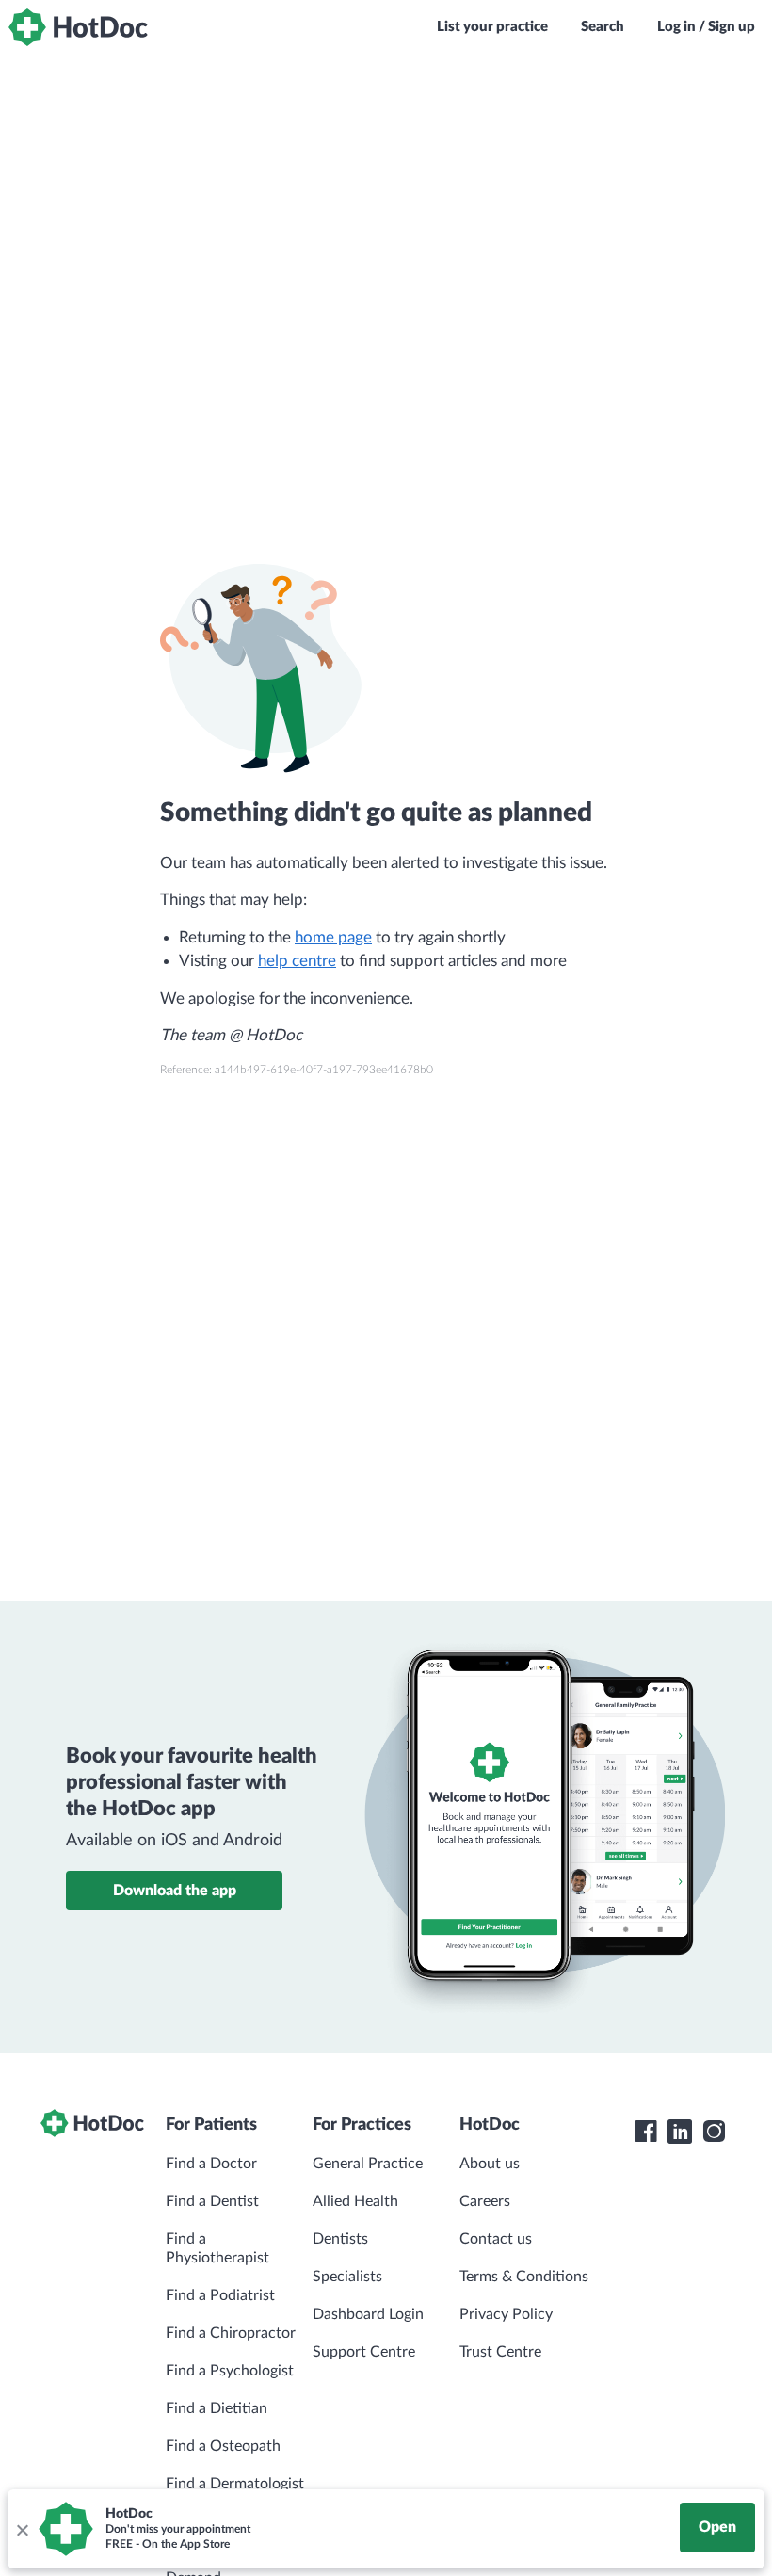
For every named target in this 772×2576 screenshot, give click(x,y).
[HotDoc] (78, 27)
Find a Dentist (212, 2201)
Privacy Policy (506, 2314)
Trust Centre (500, 2352)
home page (333, 937)
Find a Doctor (211, 2164)
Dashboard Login (368, 2314)
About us (490, 2164)
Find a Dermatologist (235, 2484)
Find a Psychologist (230, 2371)
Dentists (340, 2239)
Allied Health (355, 2201)
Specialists (347, 2277)
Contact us (496, 2239)
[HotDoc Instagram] (714, 2132)
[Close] (22, 2529)
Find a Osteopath (223, 2446)
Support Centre (364, 2352)
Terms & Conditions (524, 2277)
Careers (485, 2201)
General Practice (368, 2164)
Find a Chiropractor (231, 2333)
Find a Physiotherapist (217, 2248)
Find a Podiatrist (220, 2295)
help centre (297, 961)
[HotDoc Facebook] (646, 2132)
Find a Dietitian (217, 2408)
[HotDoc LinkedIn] (680, 2132)
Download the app (175, 1891)
